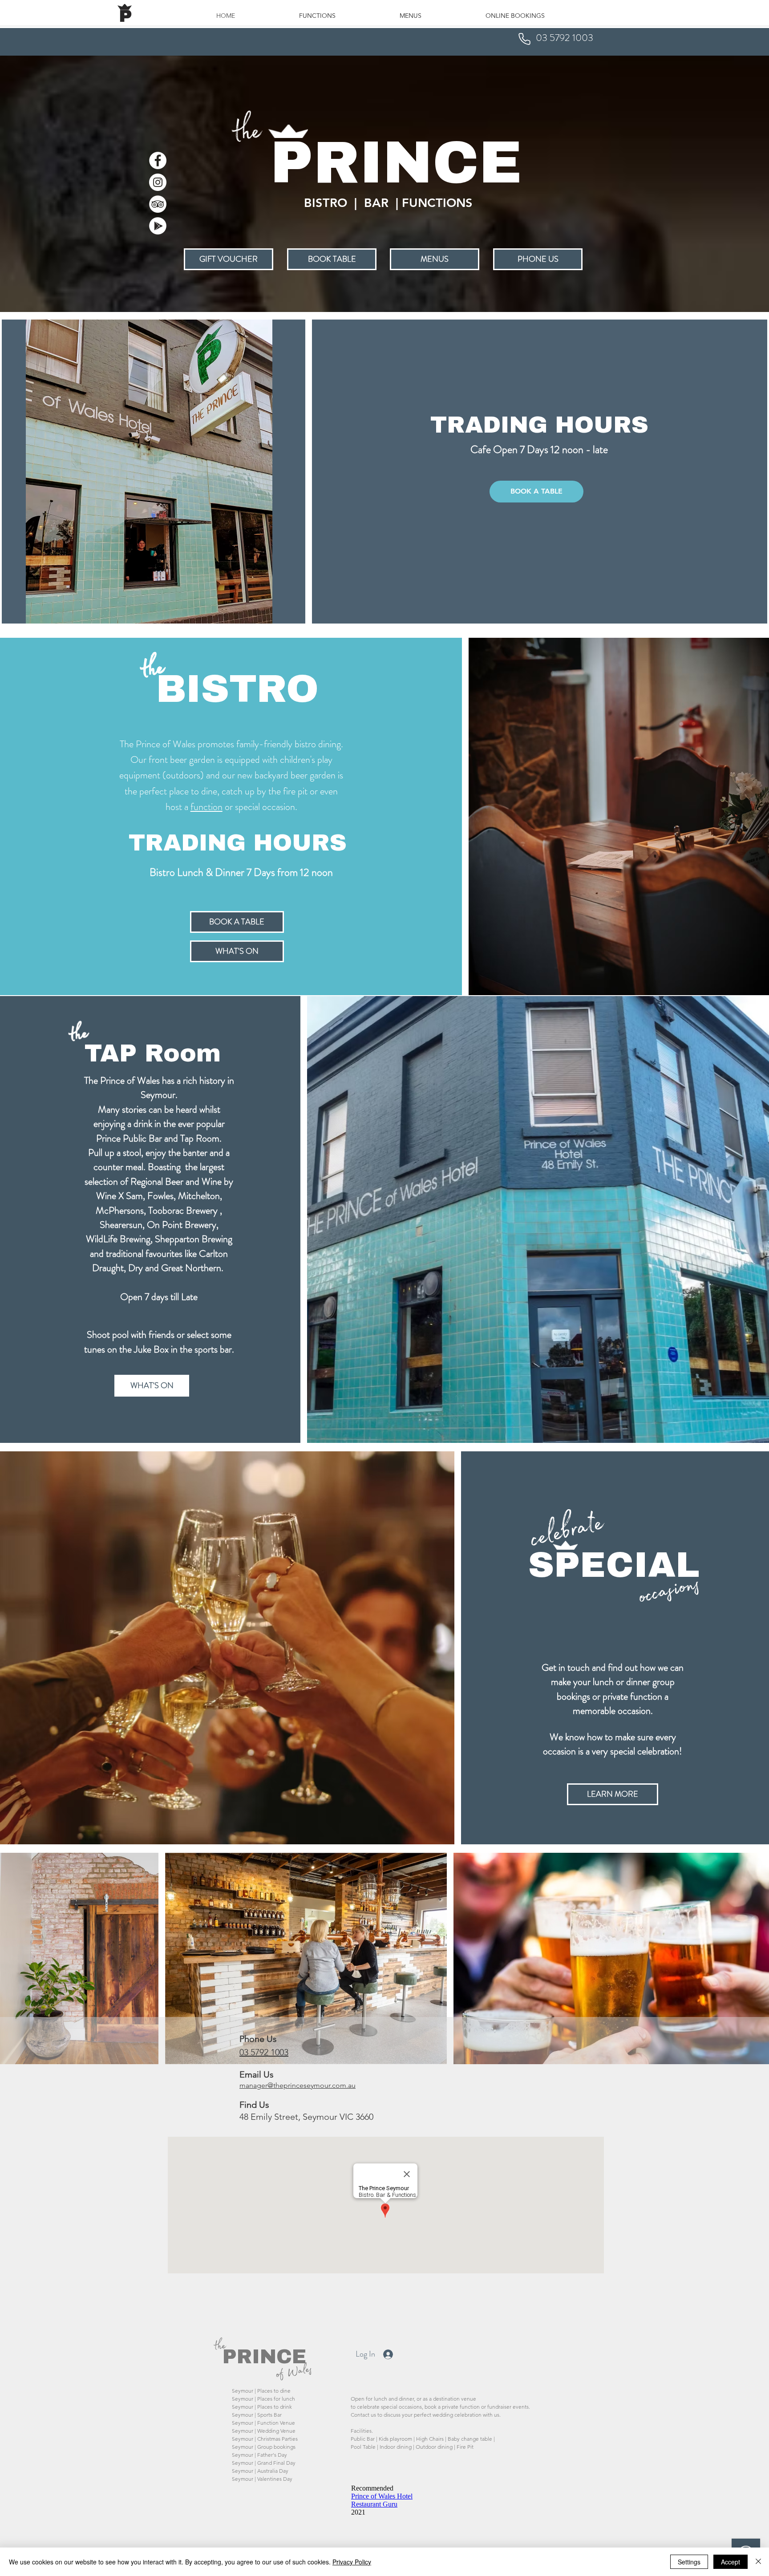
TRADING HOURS (539, 423)
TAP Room (153, 1052)
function (206, 807)
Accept (731, 2562)
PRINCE (264, 2355)
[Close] (758, 2562)
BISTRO (237, 687)
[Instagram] (158, 182)
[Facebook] (158, 160)
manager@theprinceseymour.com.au (297, 2085)
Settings (689, 2562)
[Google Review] (158, 226)
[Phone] (524, 39)
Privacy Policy (352, 2562)
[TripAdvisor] (158, 204)
